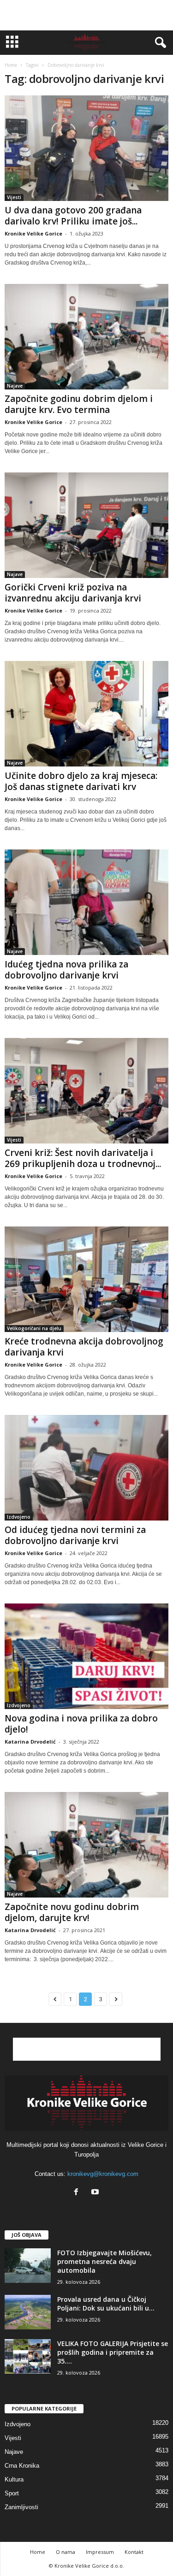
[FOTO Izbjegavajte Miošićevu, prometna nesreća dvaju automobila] (28, 2266)
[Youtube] (96, 2193)
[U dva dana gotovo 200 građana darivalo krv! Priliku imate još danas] (86, 148)
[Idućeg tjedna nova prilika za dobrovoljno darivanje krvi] (86, 902)
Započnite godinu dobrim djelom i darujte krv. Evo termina (79, 404)
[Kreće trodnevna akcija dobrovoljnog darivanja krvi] (86, 1279)
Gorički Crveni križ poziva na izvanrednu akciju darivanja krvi (73, 593)
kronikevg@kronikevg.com (103, 2174)
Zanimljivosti (21, 2507)
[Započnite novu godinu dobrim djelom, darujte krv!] (86, 1845)
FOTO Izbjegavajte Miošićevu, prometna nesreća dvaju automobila (104, 2261)
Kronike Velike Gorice (33, 233)
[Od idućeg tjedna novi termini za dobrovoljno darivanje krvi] (86, 1468)
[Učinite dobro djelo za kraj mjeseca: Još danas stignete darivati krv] (86, 714)
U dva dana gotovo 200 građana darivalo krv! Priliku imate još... (73, 216)
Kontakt (134, 2552)
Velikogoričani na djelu (34, 1328)
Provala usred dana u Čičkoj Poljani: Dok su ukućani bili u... (106, 2304)
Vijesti (14, 197)
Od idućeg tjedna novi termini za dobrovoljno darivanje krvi (75, 1535)
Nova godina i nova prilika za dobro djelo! (81, 1724)
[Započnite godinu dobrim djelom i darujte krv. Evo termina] (86, 337)
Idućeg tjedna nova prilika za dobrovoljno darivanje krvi (66, 970)
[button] (159, 43)
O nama (66, 2552)
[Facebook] (78, 2193)
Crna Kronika (22, 2466)
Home (11, 65)
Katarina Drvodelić (30, 1742)
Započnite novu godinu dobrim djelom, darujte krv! (72, 1912)
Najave (15, 386)
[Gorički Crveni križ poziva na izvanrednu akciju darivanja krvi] (86, 525)
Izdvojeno (19, 1517)
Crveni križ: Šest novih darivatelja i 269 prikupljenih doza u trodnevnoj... (83, 1158)
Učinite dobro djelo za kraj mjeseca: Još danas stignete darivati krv (81, 781)
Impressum (100, 2552)
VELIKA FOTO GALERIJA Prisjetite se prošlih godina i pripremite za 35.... (113, 2352)
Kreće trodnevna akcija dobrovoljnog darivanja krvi (84, 1347)
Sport (12, 2493)
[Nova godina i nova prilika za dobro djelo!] (86, 1656)
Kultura (14, 2479)
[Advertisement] (87, 15)
